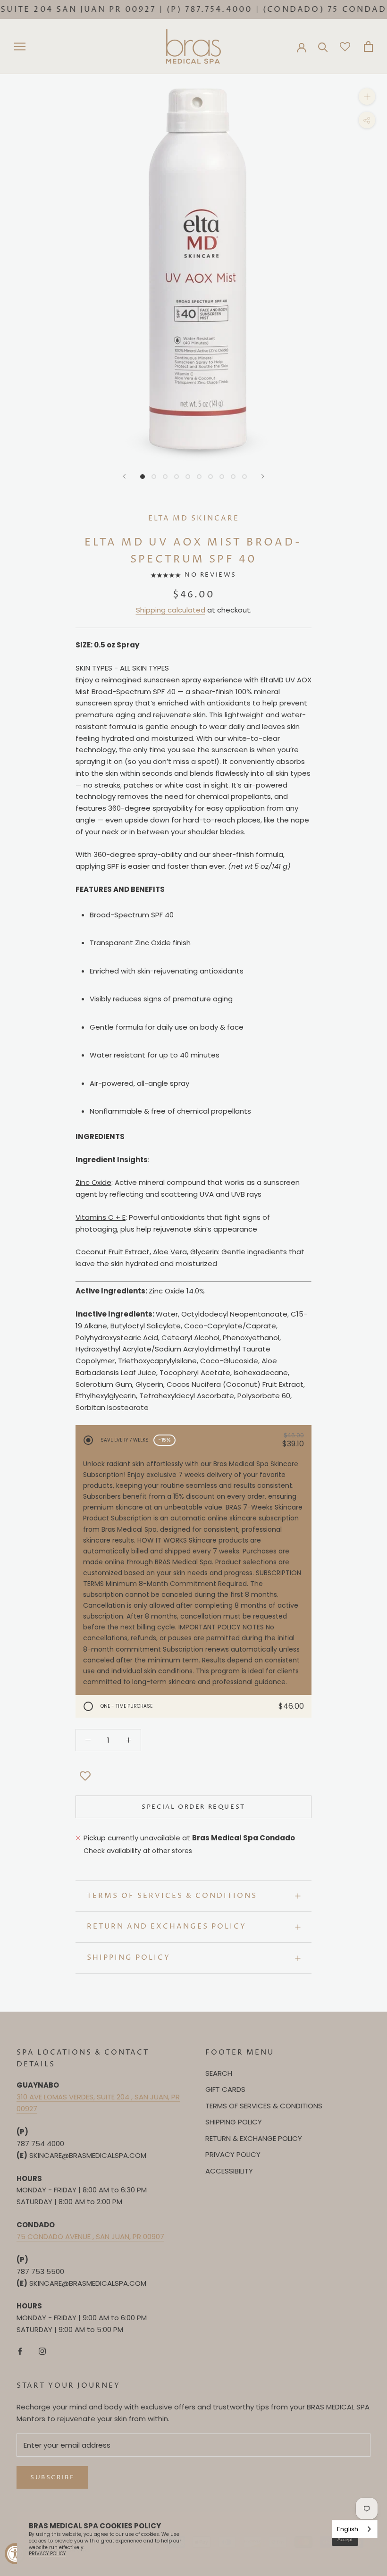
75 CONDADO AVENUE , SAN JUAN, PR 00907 (90, 2236)
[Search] (323, 46)
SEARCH (219, 2073)
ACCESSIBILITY (229, 2171)
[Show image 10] (244, 477)
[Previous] (124, 476)
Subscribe (52, 2477)
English (348, 2529)
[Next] (263, 476)
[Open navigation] (20, 46)
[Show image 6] (199, 477)
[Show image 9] (233, 477)
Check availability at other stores (138, 1851)
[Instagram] (42, 2351)
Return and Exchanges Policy (167, 1926)
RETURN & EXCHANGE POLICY (254, 2138)
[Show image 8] (222, 477)
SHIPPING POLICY (234, 2122)
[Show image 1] (143, 477)
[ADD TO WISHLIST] (85, 1777)
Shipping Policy (129, 1958)
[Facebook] (20, 2351)
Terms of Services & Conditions (172, 1896)
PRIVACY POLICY (233, 2154)
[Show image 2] (154, 477)
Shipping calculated (171, 610)
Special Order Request (193, 1807)
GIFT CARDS (225, 2089)
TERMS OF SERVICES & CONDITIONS (264, 2106)
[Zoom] (367, 96)
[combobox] (355, 2529)
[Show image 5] (188, 477)
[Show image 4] (177, 477)
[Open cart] (368, 46)
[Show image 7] (210, 477)
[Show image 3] (165, 477)
